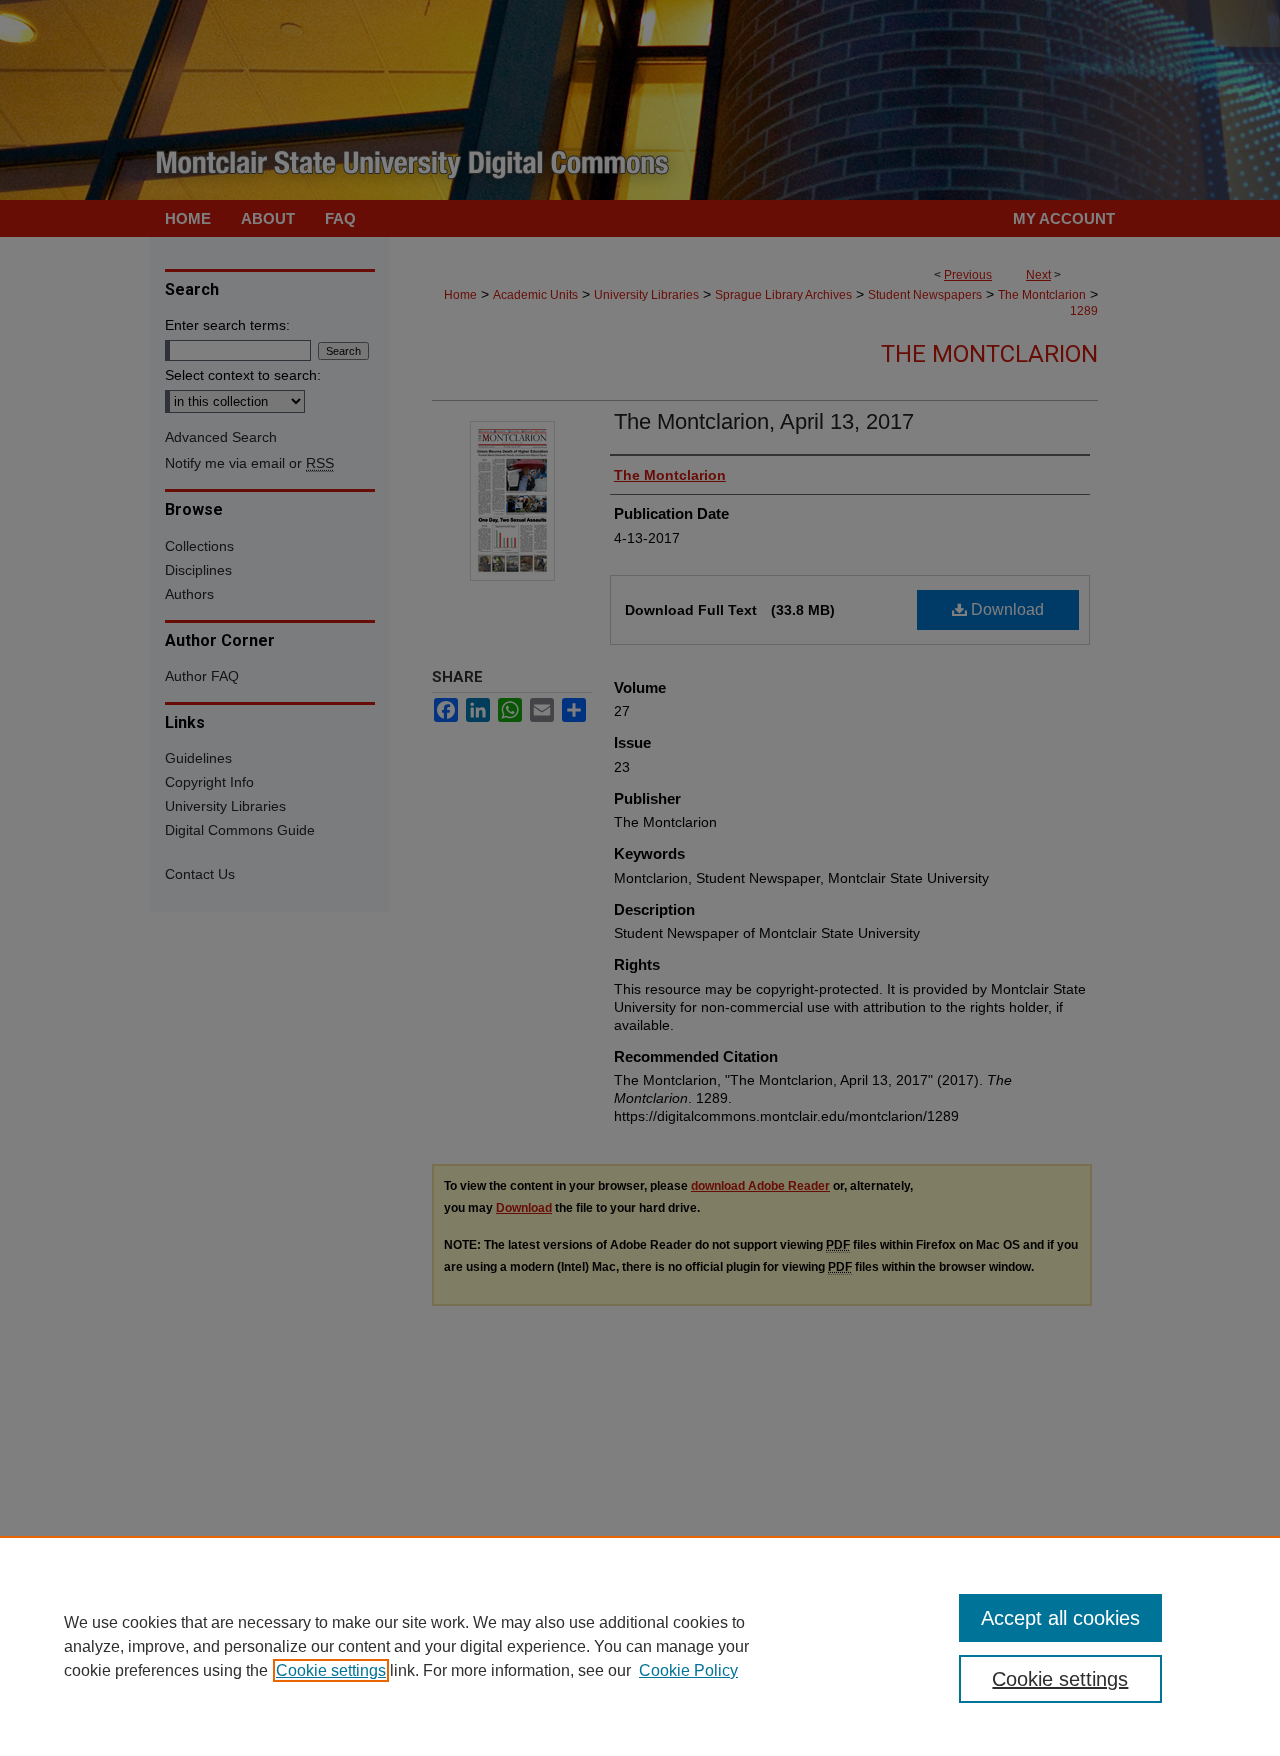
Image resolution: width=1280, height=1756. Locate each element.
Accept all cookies (1060, 1618)
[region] (640, 1646)
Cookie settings (331, 1670)
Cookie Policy (688, 1670)
